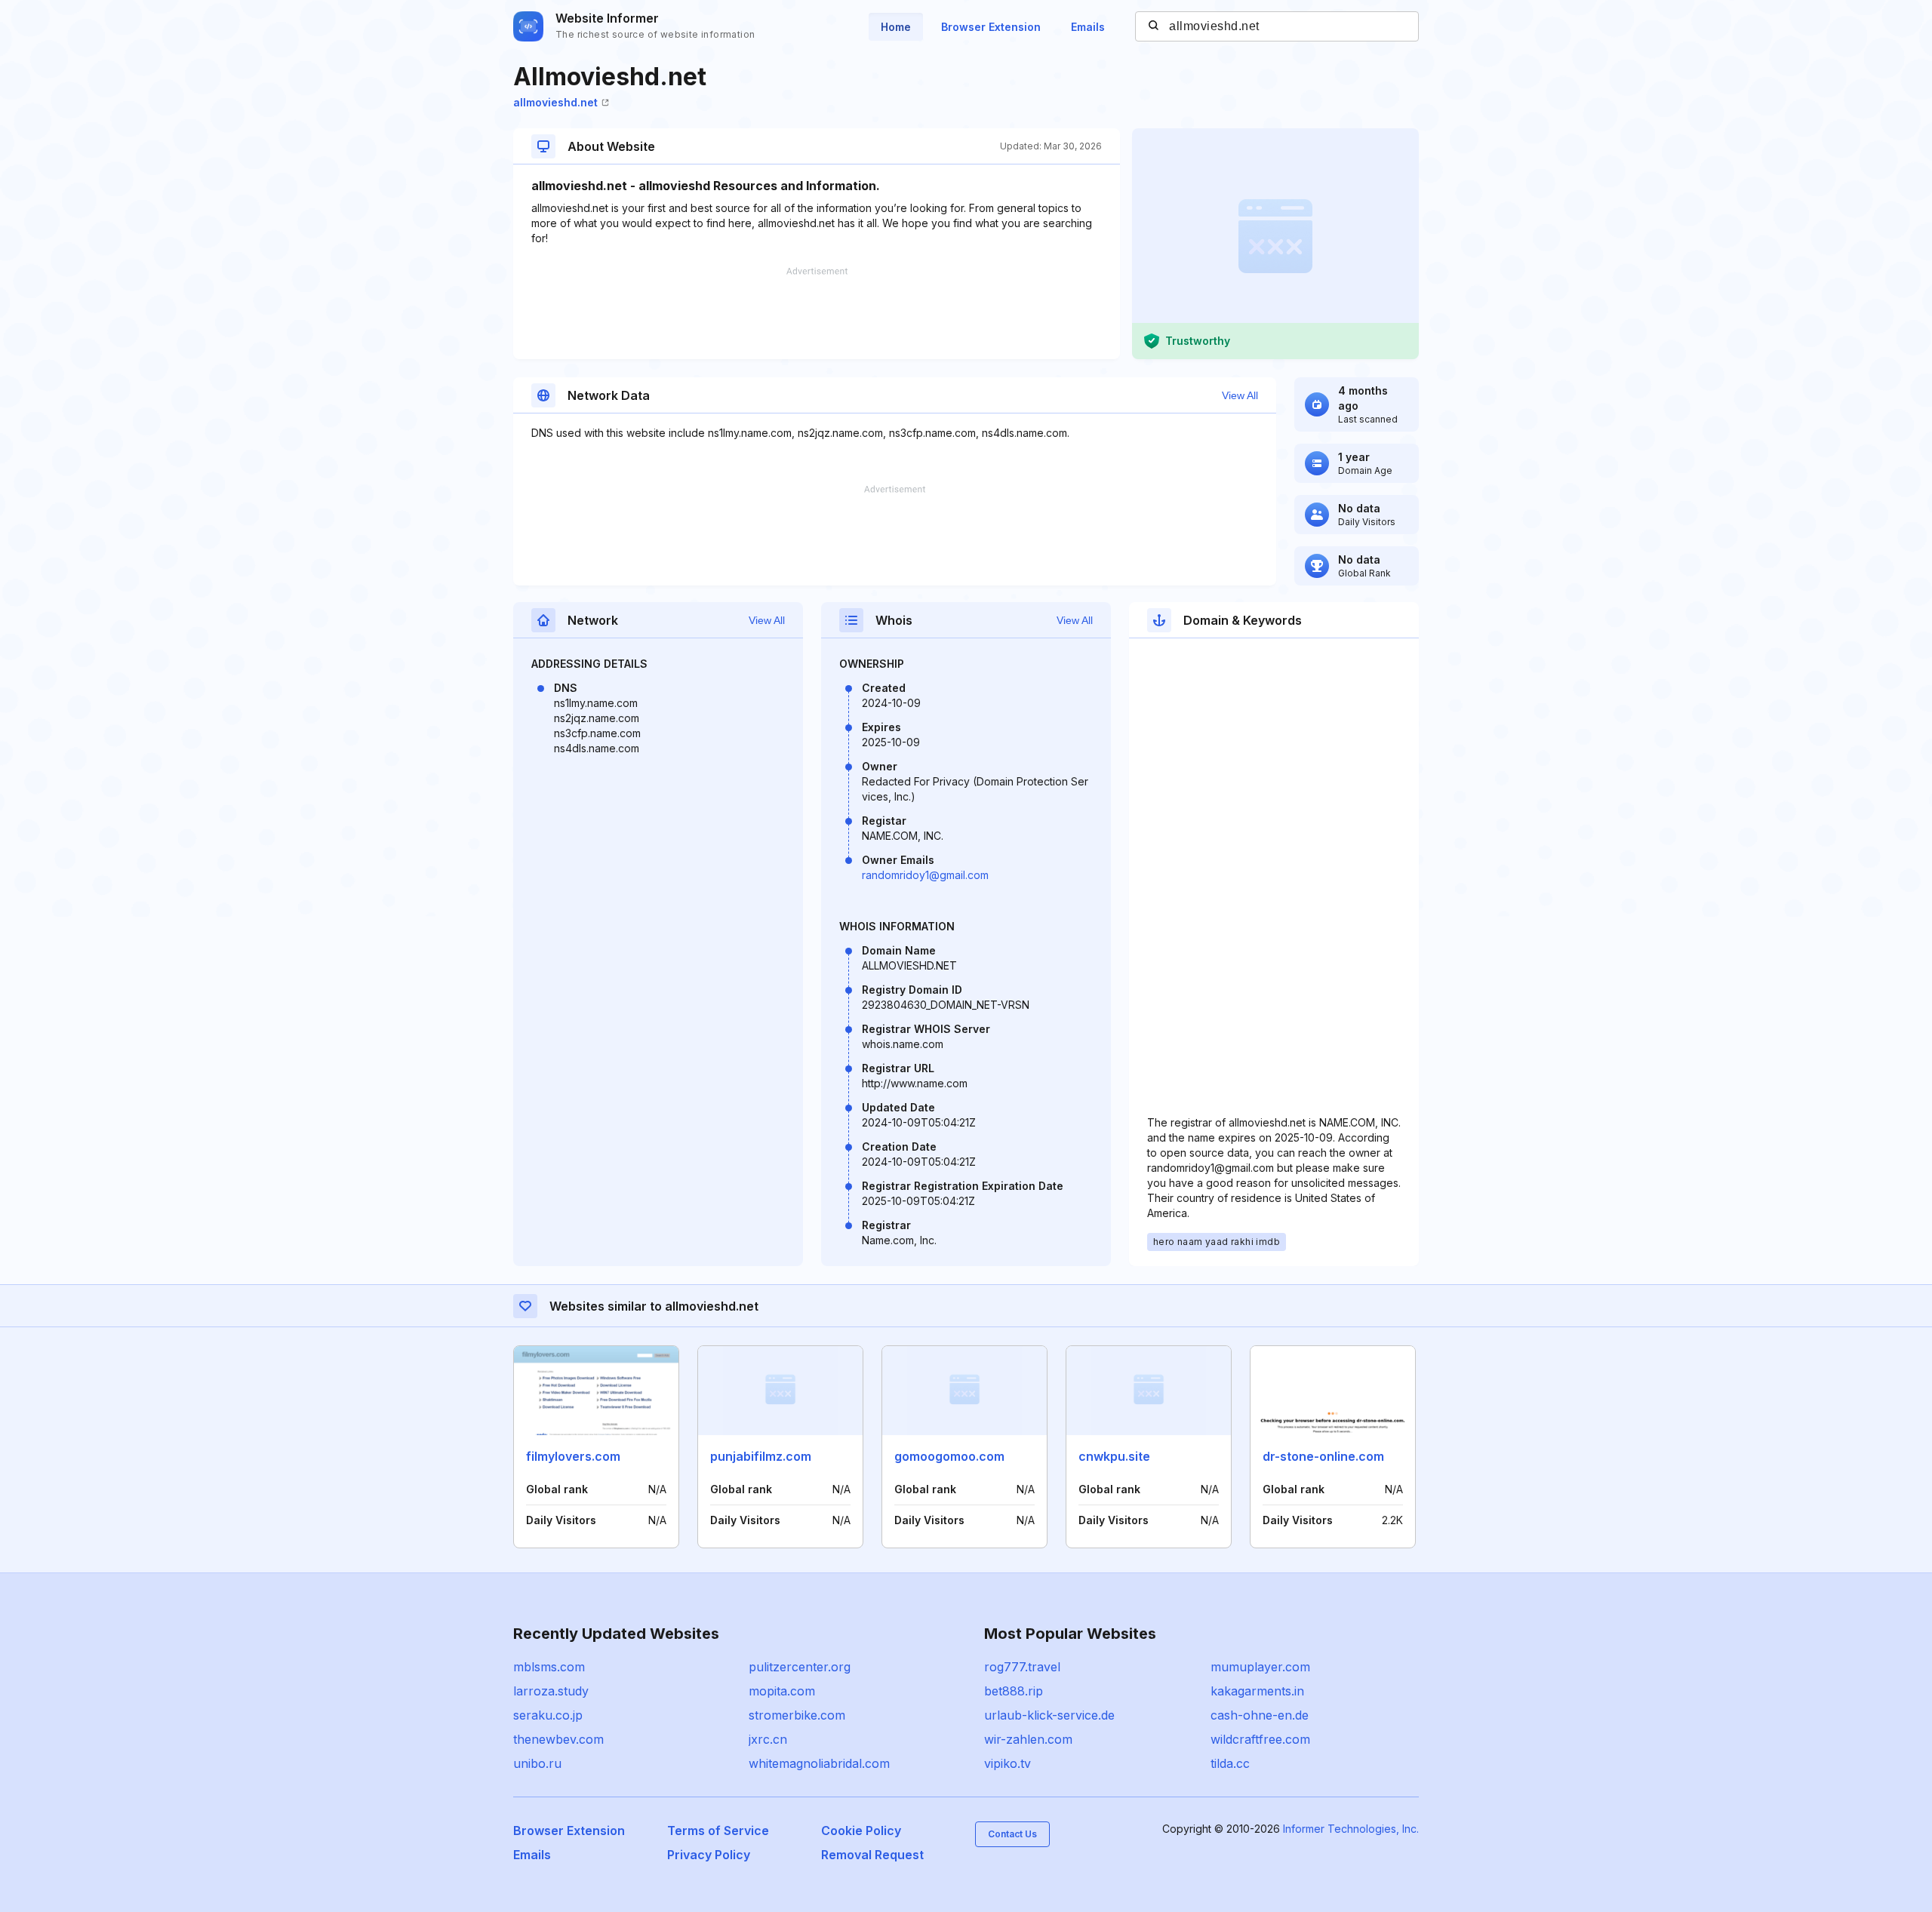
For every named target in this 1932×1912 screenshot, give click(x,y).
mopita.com (782, 1691)
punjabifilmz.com (761, 1456)
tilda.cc (1230, 1763)
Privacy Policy (709, 1855)
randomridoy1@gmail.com (925, 875)
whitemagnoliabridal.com (819, 1763)
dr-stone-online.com (1323, 1456)
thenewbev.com (558, 1739)
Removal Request (872, 1855)
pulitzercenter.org (800, 1667)
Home (896, 27)
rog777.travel (1022, 1667)
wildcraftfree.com (1260, 1739)
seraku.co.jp (548, 1715)
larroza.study (551, 1691)
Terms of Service (718, 1831)
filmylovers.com (573, 1456)
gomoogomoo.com (949, 1456)
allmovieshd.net (555, 102)
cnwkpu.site (1114, 1456)
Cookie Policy (861, 1831)
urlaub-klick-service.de (1049, 1715)
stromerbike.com (797, 1715)
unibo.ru (537, 1763)
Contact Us (1012, 1834)
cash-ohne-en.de (1260, 1715)
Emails (1088, 27)
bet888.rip (1014, 1691)
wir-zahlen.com (1028, 1739)
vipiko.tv (1008, 1763)
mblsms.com (549, 1667)
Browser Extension (991, 27)
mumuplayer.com (1260, 1667)
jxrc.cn (768, 1739)
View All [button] (1240, 395)
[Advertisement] (817, 313)
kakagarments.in (1257, 1691)
